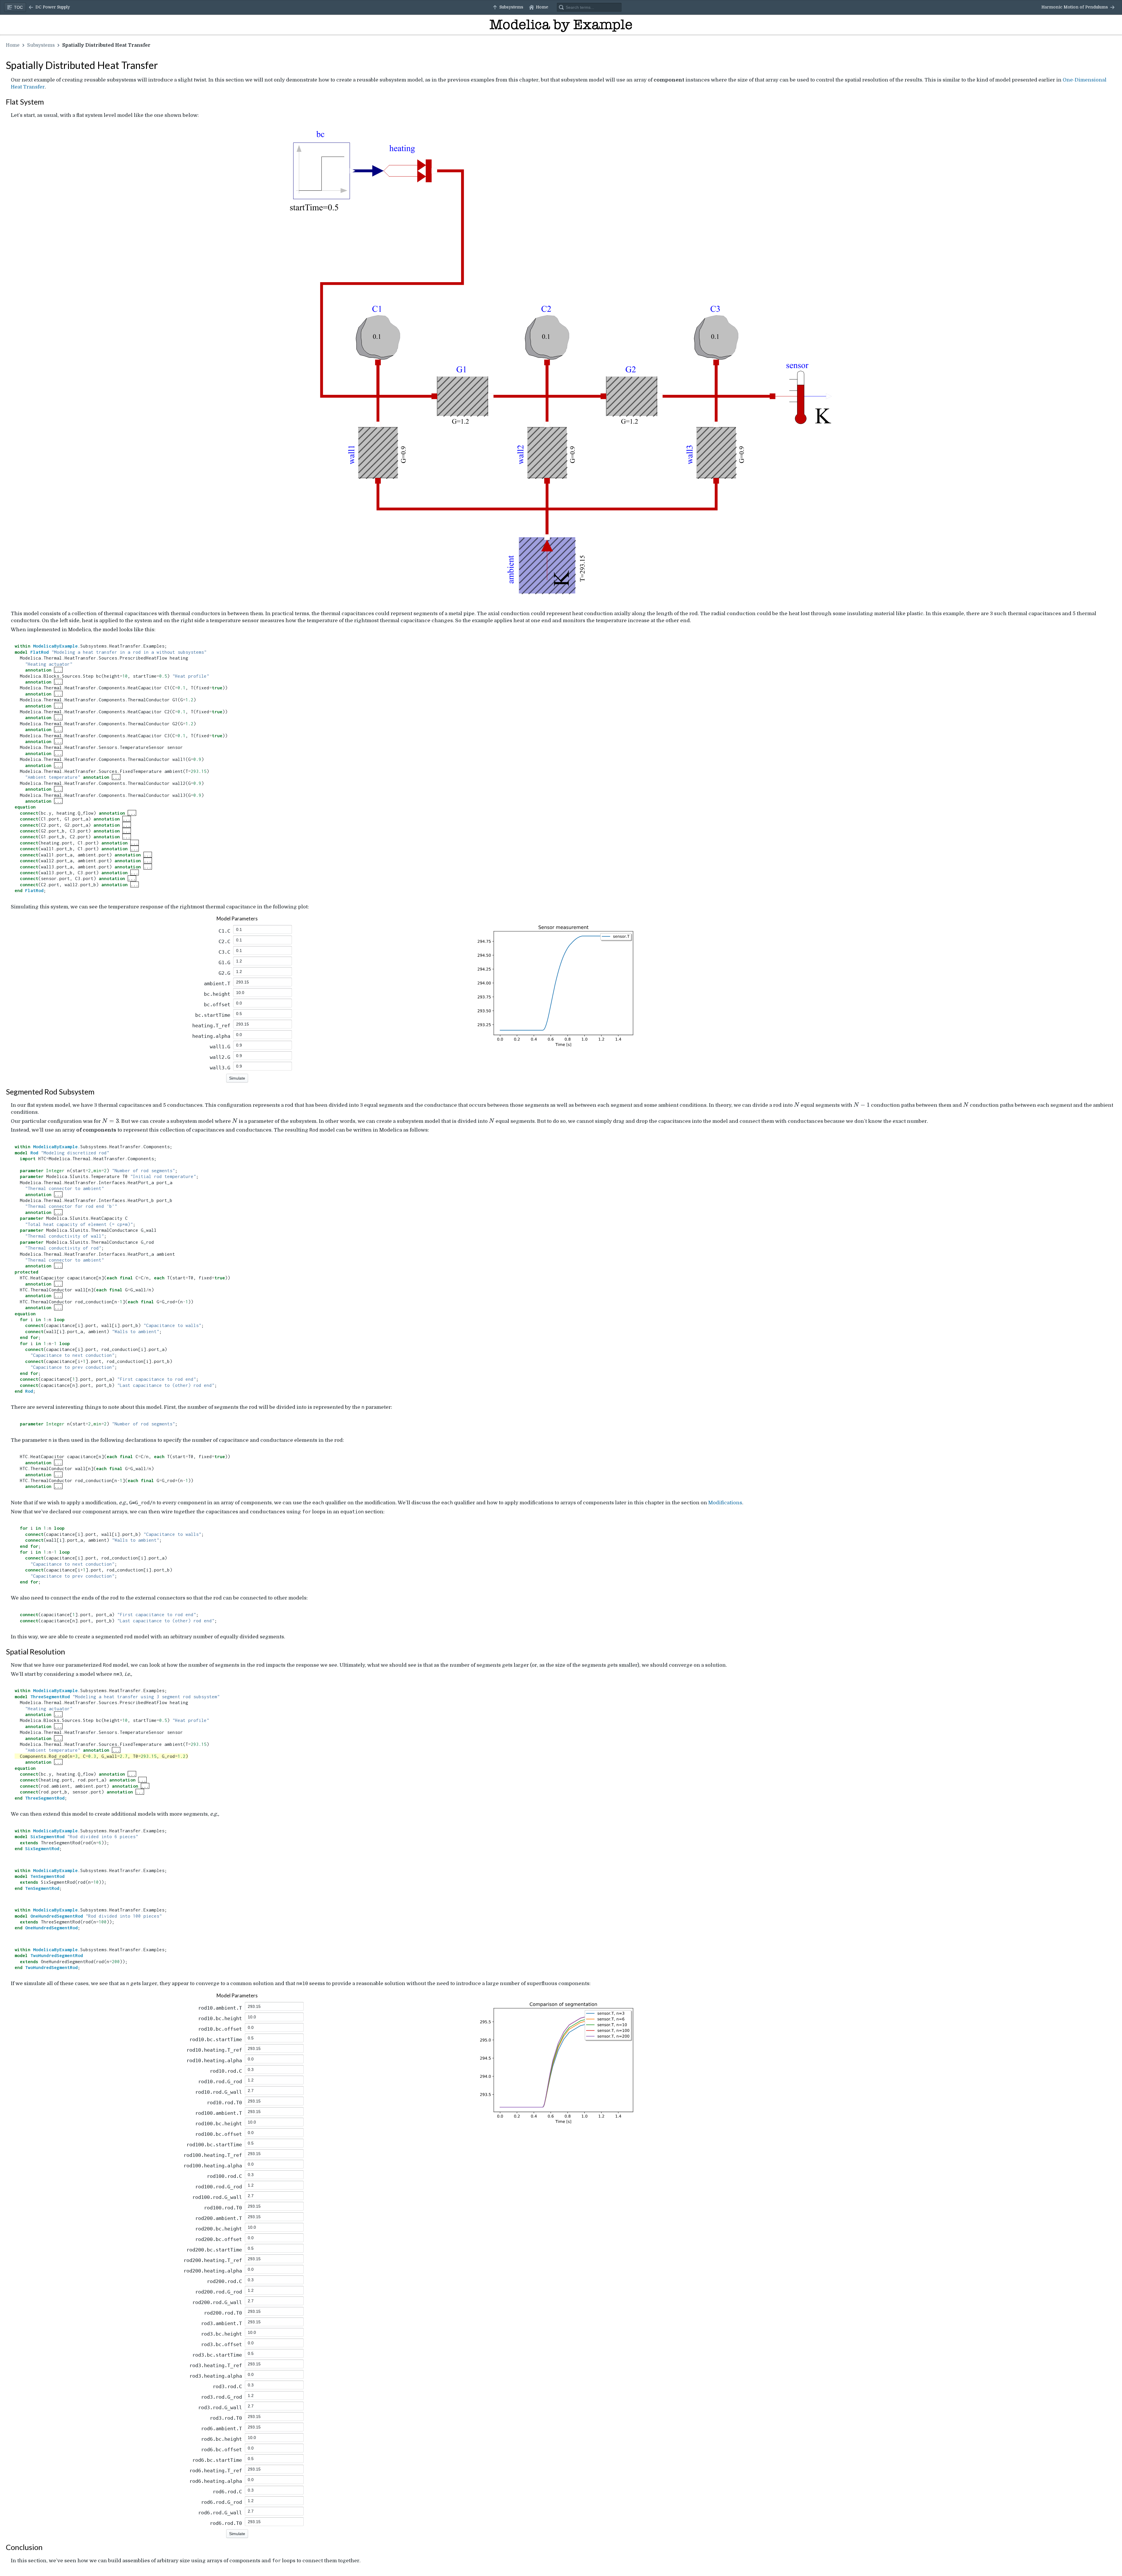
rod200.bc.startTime (214, 2250)
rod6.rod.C (227, 2492)
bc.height (217, 994)
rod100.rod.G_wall (217, 2197)
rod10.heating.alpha (214, 2060)
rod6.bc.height (221, 2439)
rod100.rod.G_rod (219, 2187)
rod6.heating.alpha (216, 2481)
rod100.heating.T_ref (213, 2155)
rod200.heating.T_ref (213, 2260)
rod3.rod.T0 (226, 2418)
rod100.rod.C (224, 2176)
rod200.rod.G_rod (219, 2292)
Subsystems (41, 45)
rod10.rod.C (226, 2071)
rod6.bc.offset (221, 2450)
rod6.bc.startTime (217, 2460)
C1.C (224, 931)
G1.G (224, 962)
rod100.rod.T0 (223, 2208)
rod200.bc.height (219, 2229)
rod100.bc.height (219, 2124)
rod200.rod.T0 (223, 2313)
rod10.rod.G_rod (220, 2081)
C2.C (224, 941)
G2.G (224, 973)
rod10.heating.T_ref (214, 2050)
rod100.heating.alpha (213, 2166)
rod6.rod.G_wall (220, 2513)
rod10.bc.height (220, 2018)
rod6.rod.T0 (226, 2523)
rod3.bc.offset (221, 2344)
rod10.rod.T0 (224, 2103)
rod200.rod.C (224, 2281)
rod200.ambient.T (219, 2218)
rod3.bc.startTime (217, 2355)
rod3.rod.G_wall (220, 2407)
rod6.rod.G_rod (221, 2502)
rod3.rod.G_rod (221, 2397)
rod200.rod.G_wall (217, 2302)
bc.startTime (213, 1015)
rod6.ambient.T (221, 2428)
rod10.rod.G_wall (219, 2092)
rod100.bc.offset (219, 2134)
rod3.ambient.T (221, 2323)
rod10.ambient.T (220, 2008)
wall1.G (220, 1047)
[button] (49, 7)
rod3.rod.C (227, 2386)
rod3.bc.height (221, 2334)
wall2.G (220, 1057)
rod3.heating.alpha (216, 2376)
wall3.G (220, 1068)
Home (13, 45)
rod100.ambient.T (219, 2113)
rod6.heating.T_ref (216, 2471)
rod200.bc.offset (219, 2239)
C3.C (224, 952)
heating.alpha (211, 1036)
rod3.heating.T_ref (216, 2365)
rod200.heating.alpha (213, 2271)
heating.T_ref (211, 1026)
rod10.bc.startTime (216, 2039)
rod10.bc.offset (220, 2029)
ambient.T (217, 983)
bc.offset (217, 1005)
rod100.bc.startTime (214, 2145)
